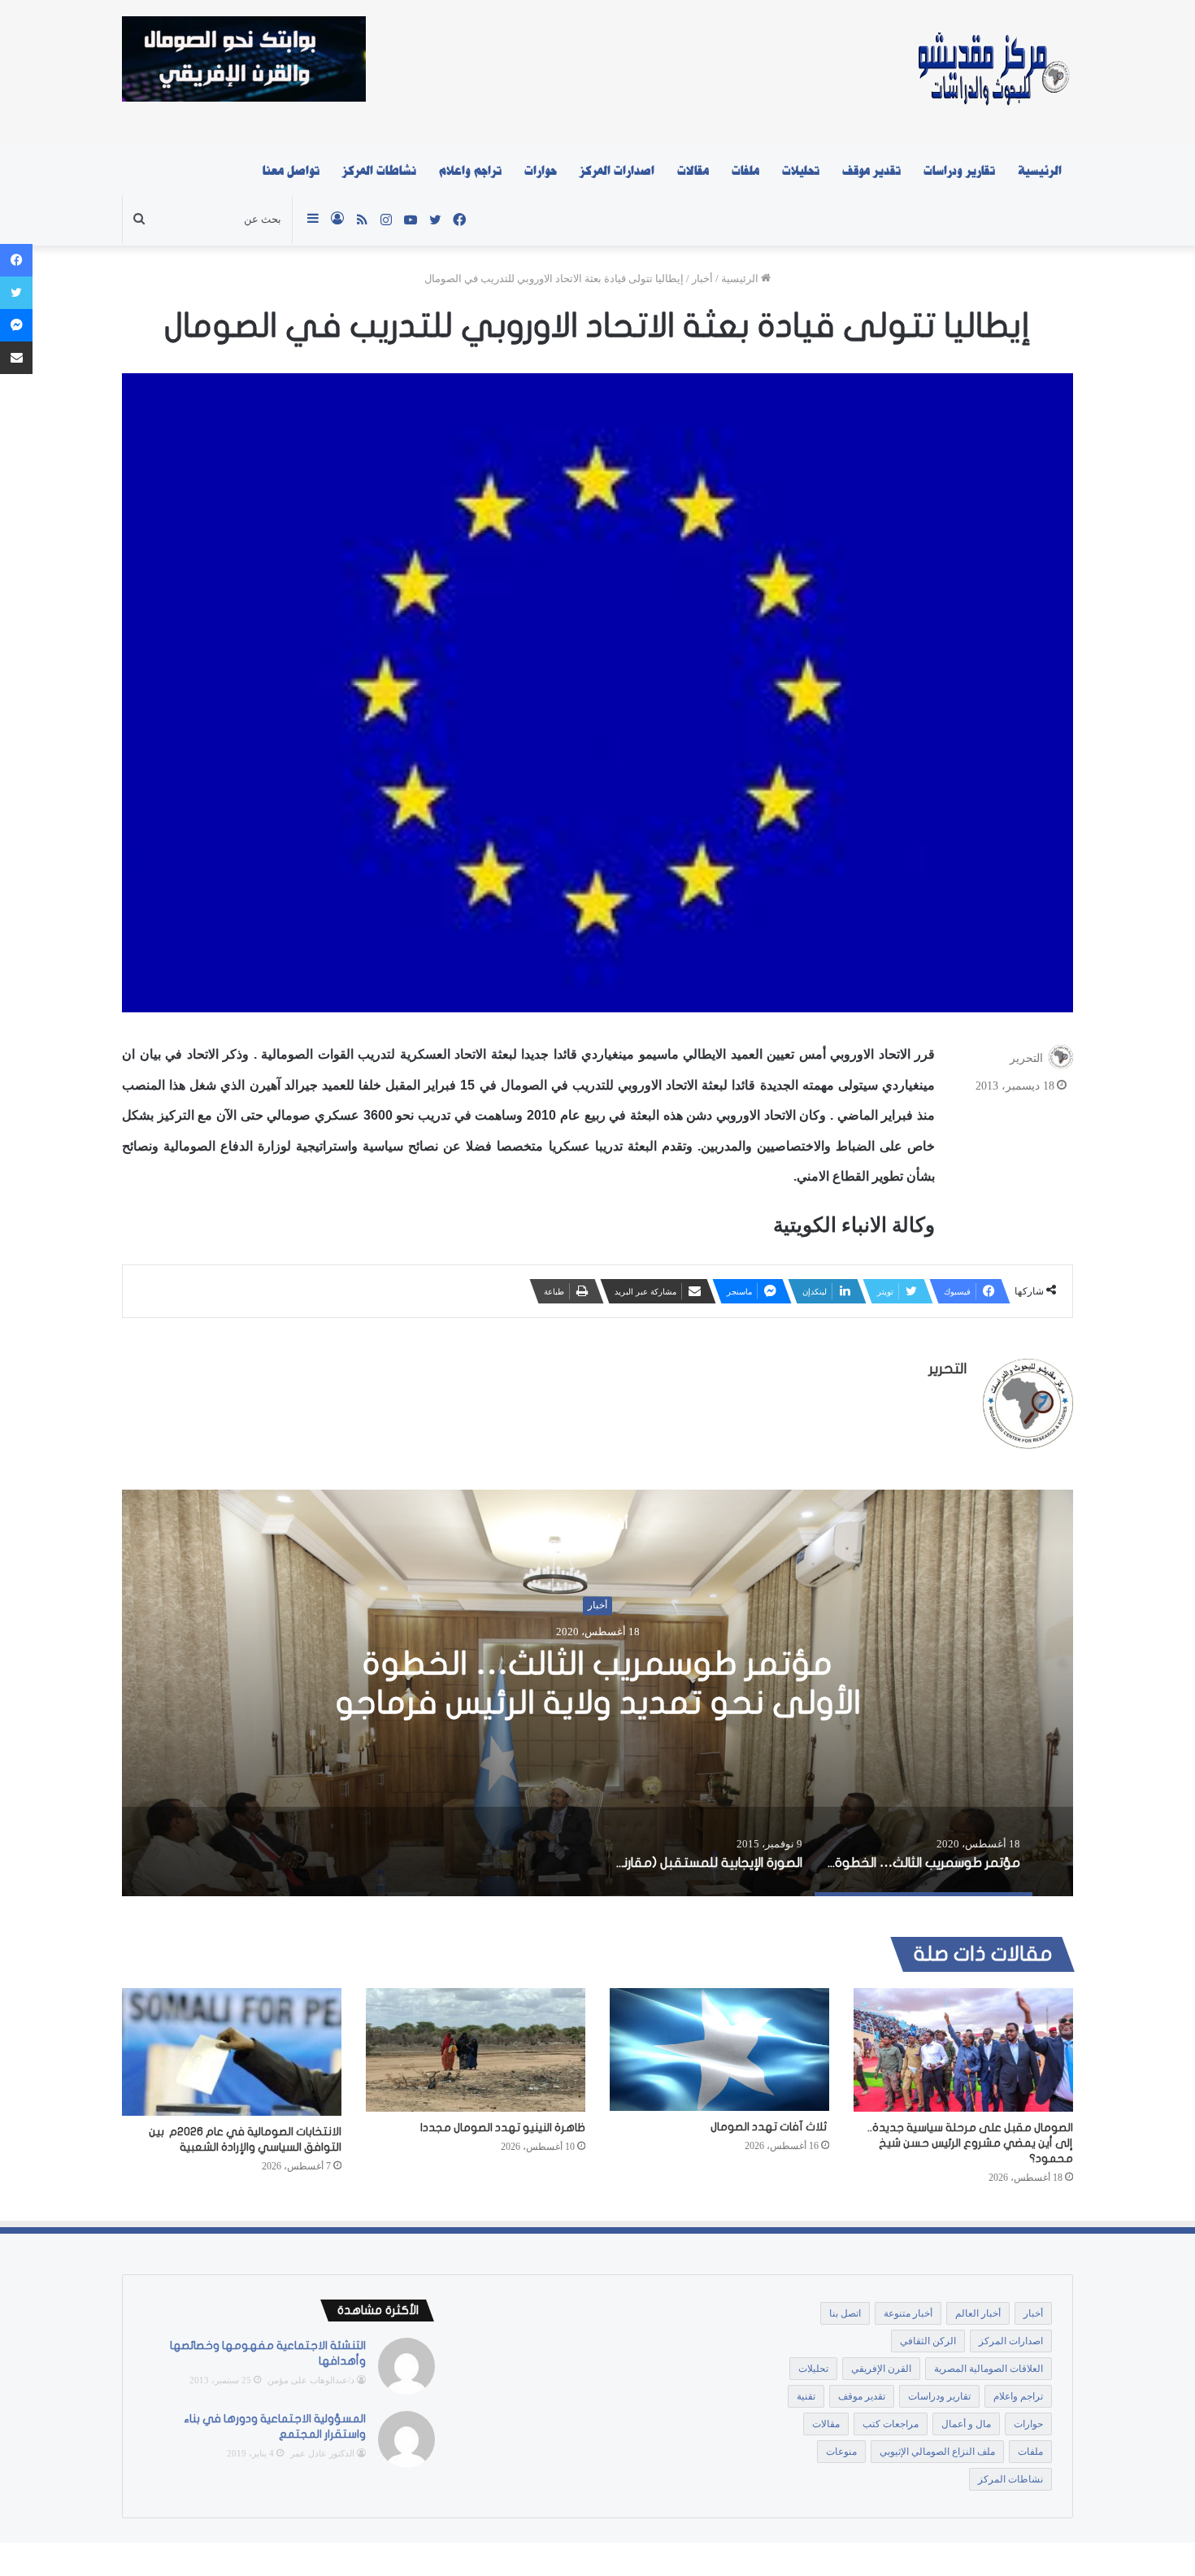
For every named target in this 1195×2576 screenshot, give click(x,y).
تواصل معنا (291, 171)
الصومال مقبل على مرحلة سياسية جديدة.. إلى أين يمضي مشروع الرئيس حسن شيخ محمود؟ (970, 2143)
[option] (597, 1693)
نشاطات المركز (379, 171)
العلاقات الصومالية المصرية (989, 2369)
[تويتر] (16, 293)
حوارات (541, 171)
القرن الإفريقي (881, 2369)
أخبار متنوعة (908, 2313)
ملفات (745, 171)
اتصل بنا (845, 2313)
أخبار (702, 278)
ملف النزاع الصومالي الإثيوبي (937, 2452)
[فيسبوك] (16, 260)
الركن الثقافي (928, 2341)
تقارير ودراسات (959, 171)
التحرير (1026, 1058)
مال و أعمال (966, 2424)
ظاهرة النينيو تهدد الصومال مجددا (503, 2128)
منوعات (841, 2452)
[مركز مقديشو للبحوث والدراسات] (992, 73)
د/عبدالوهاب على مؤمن (311, 2380)
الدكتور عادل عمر (322, 2453)
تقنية (806, 2396)
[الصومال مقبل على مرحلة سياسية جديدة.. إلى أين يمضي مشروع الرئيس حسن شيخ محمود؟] (963, 2050)
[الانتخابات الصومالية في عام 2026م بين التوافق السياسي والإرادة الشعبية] (232, 2052)
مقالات (693, 171)
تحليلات (801, 171)
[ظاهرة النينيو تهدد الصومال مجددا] (476, 2050)
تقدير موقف (871, 171)
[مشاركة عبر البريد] (16, 358)
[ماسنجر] (16, 325)
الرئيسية (1040, 171)
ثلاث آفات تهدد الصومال (770, 2127)
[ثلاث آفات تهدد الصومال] (719, 2050)
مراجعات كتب (891, 2424)
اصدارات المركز (617, 171)
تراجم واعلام (470, 171)
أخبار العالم (978, 2313)
